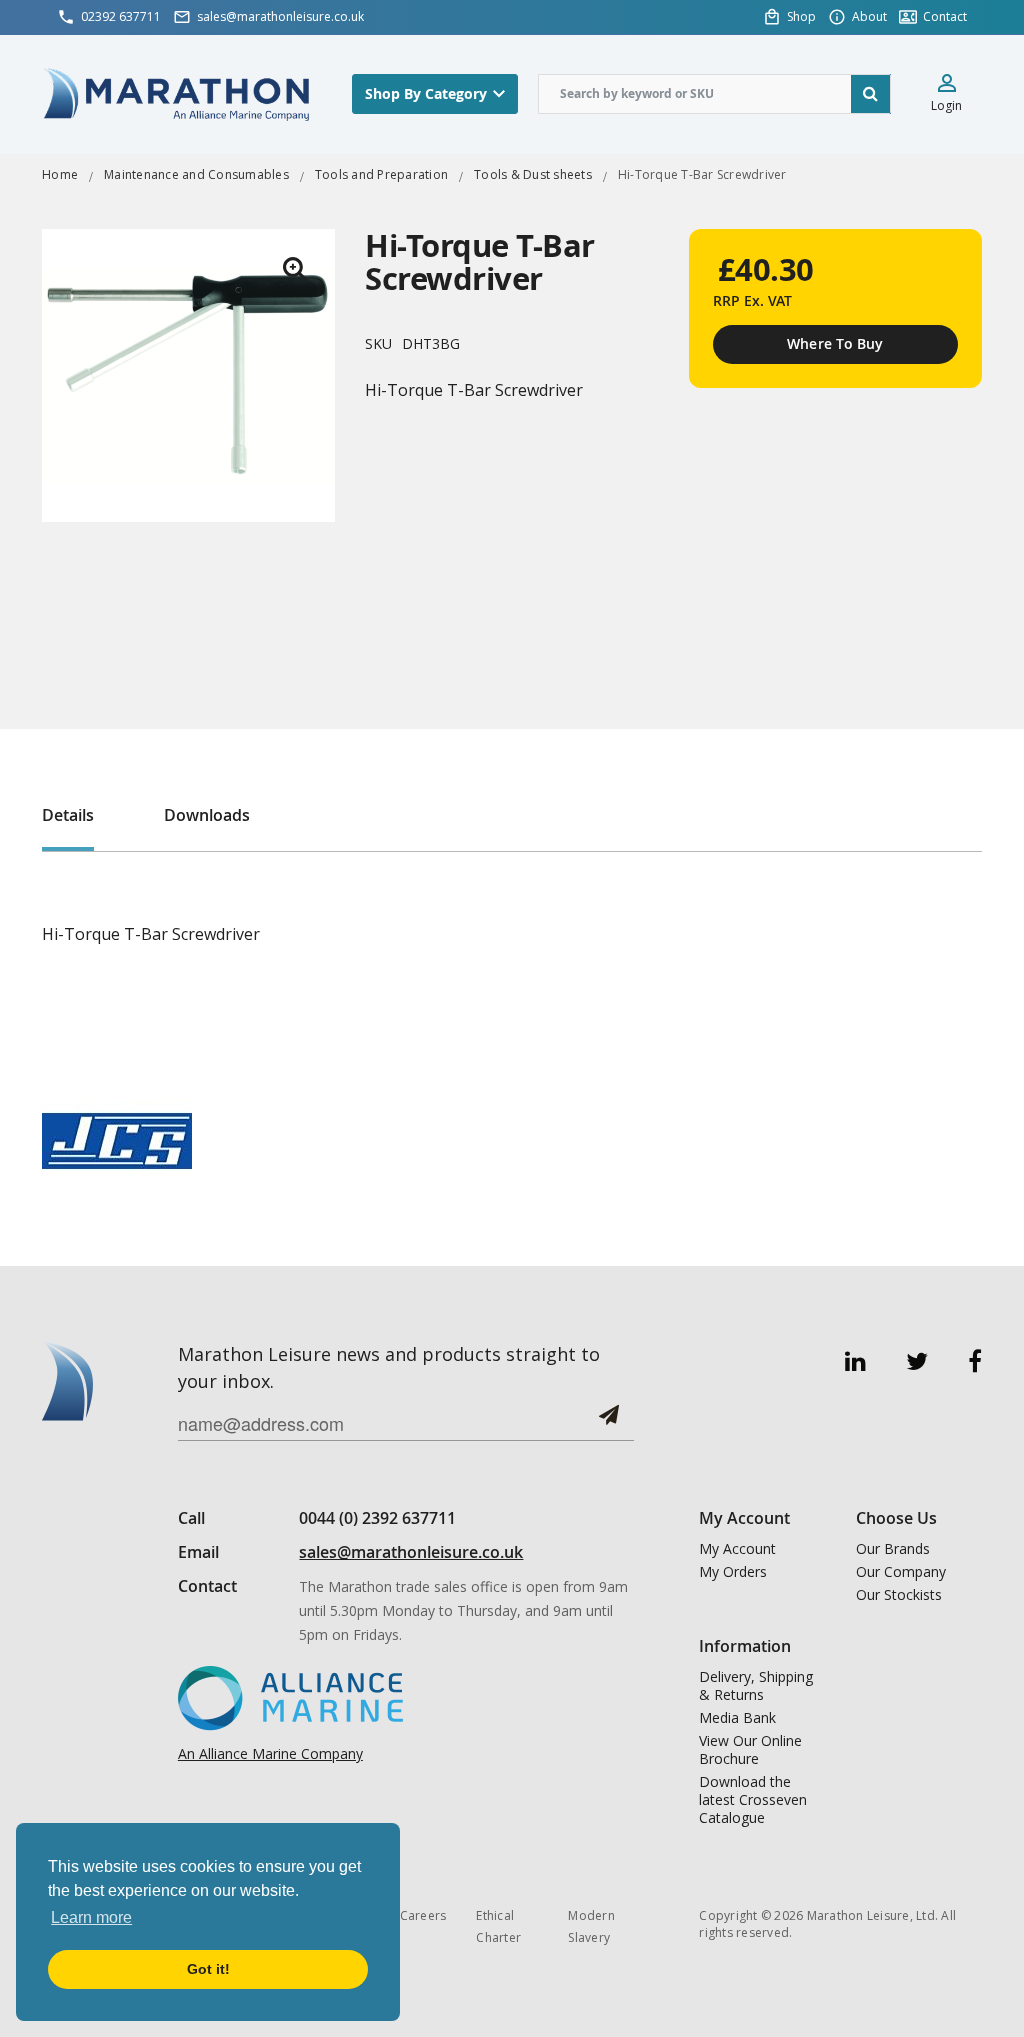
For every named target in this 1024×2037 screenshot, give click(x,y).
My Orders (733, 1572)
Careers (423, 1915)
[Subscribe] (609, 1422)
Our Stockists (899, 1595)
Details (68, 815)
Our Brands (893, 1549)
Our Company (901, 1572)
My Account (737, 1549)
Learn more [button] (91, 1917)
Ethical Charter (498, 1926)
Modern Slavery (591, 1926)
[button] (295, 269)
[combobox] (714, 94)
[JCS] (117, 1139)
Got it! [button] (208, 1969)
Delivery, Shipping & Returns (756, 1686)
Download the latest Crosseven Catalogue (753, 1800)
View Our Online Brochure (750, 1750)
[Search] (871, 94)
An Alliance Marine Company (270, 1753)
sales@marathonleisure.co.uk (411, 1552)
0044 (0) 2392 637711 (377, 1518)
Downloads (207, 815)
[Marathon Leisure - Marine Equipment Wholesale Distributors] (177, 93)
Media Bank (737, 1718)
